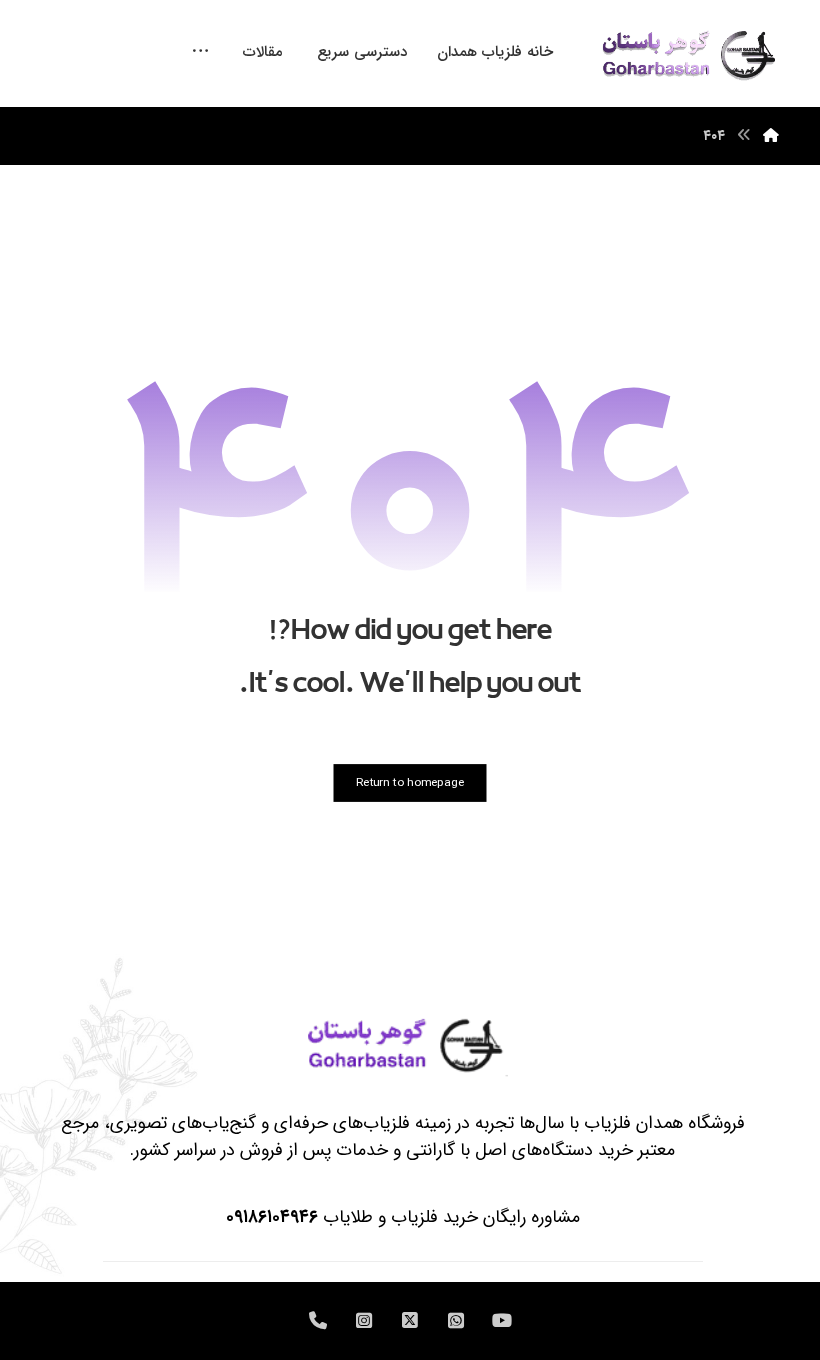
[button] (200, 43)
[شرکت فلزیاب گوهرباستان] (687, 53)
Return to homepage (410, 782)
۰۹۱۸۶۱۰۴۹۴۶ (272, 1217)
